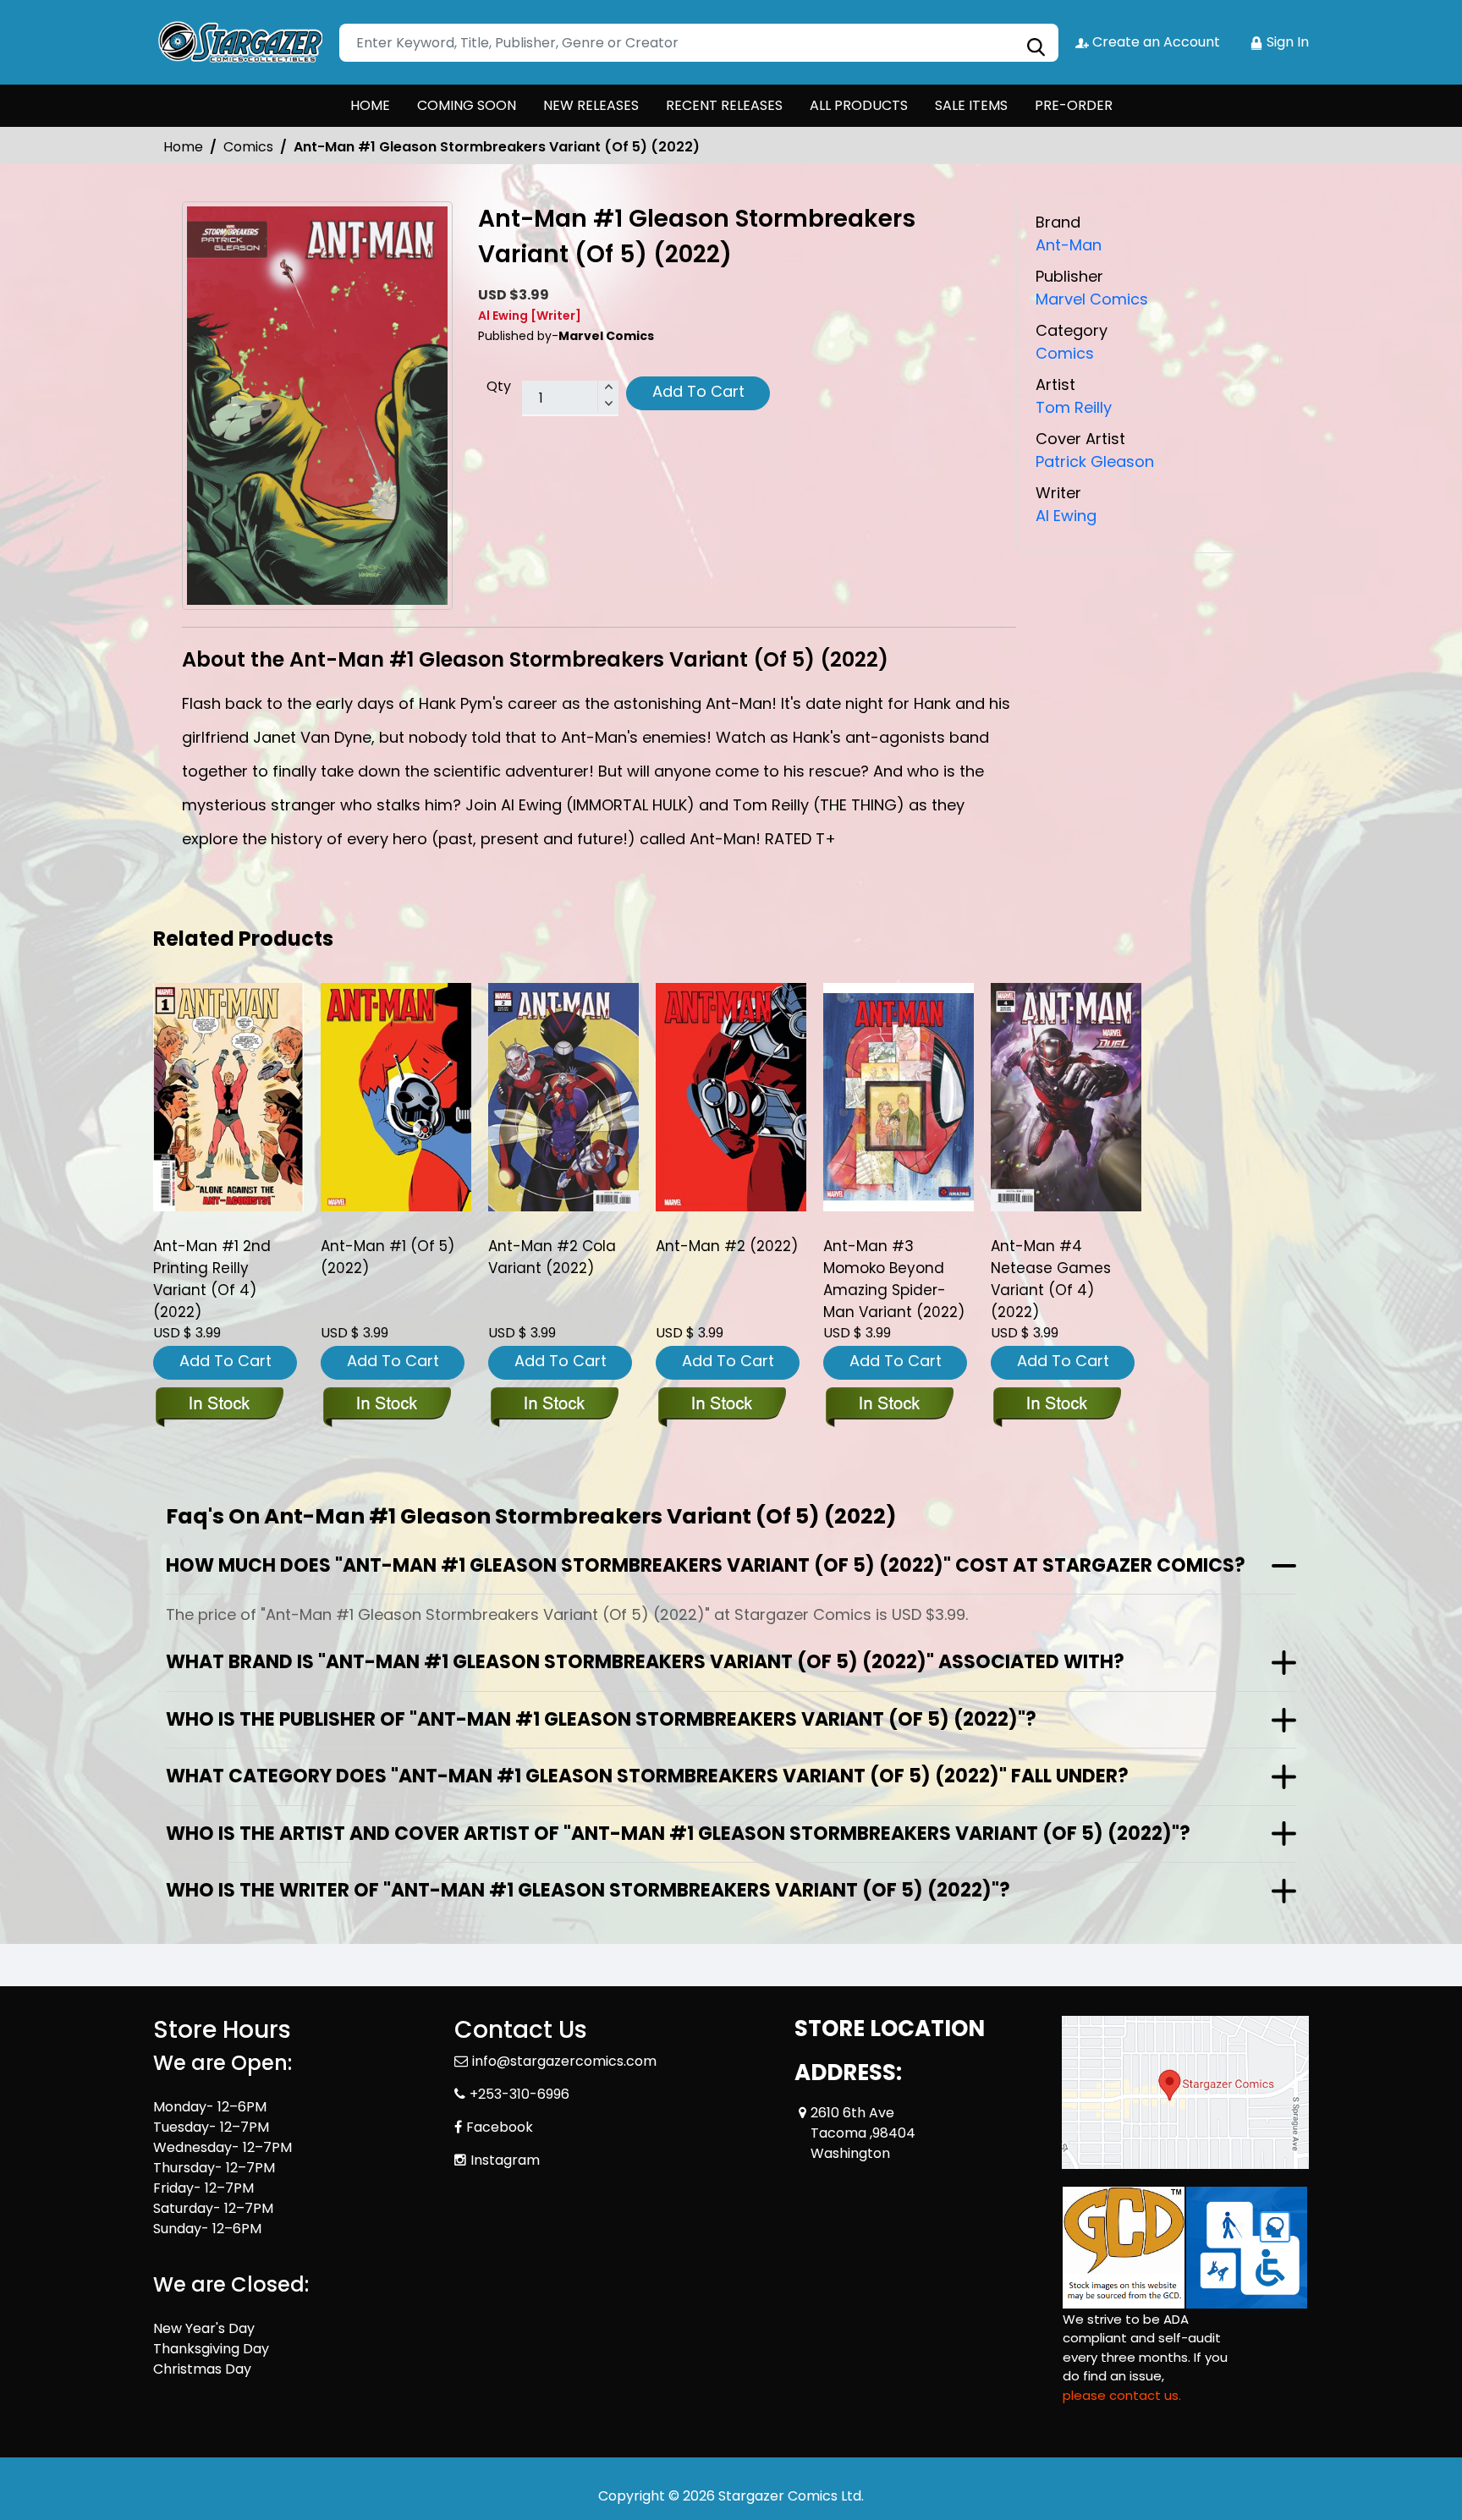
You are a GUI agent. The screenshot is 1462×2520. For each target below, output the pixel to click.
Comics (248, 147)
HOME (370, 105)
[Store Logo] (238, 42)
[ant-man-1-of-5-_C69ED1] (396, 1097)
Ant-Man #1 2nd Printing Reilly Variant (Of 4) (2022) (212, 1279)
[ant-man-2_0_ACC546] (731, 1097)
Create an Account (1154, 42)
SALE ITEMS (971, 105)
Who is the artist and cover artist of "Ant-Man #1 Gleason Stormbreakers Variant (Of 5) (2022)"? (678, 1834)
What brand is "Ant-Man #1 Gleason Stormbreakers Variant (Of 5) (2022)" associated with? (645, 1662)
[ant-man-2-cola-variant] (563, 1097)
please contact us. (1122, 2395)
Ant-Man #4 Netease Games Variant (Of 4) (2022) (1051, 1279)
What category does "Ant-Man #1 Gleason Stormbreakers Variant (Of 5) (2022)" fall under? (647, 1776)
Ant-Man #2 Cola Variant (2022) (552, 1257)
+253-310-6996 (519, 2094)
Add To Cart (698, 391)
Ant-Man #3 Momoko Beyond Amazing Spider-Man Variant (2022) (894, 1279)
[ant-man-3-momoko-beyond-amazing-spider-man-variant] (899, 1097)
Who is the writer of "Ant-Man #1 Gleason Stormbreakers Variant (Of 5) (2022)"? (588, 1890)
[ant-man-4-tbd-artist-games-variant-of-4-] (1066, 1097)
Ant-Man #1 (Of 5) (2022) (387, 1257)
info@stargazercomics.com (564, 2061)
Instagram (505, 2160)
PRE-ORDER (1074, 105)
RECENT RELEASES (724, 105)
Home (183, 147)
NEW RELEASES (591, 105)
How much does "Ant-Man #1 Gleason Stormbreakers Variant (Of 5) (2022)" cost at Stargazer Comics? (706, 1565)
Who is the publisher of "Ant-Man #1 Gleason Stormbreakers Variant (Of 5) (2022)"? (601, 1719)
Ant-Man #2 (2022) (727, 1246)
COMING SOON (467, 105)
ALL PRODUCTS (859, 105)
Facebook (500, 2127)
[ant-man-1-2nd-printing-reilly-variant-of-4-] (228, 1097)
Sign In (1286, 42)
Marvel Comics (1092, 299)
